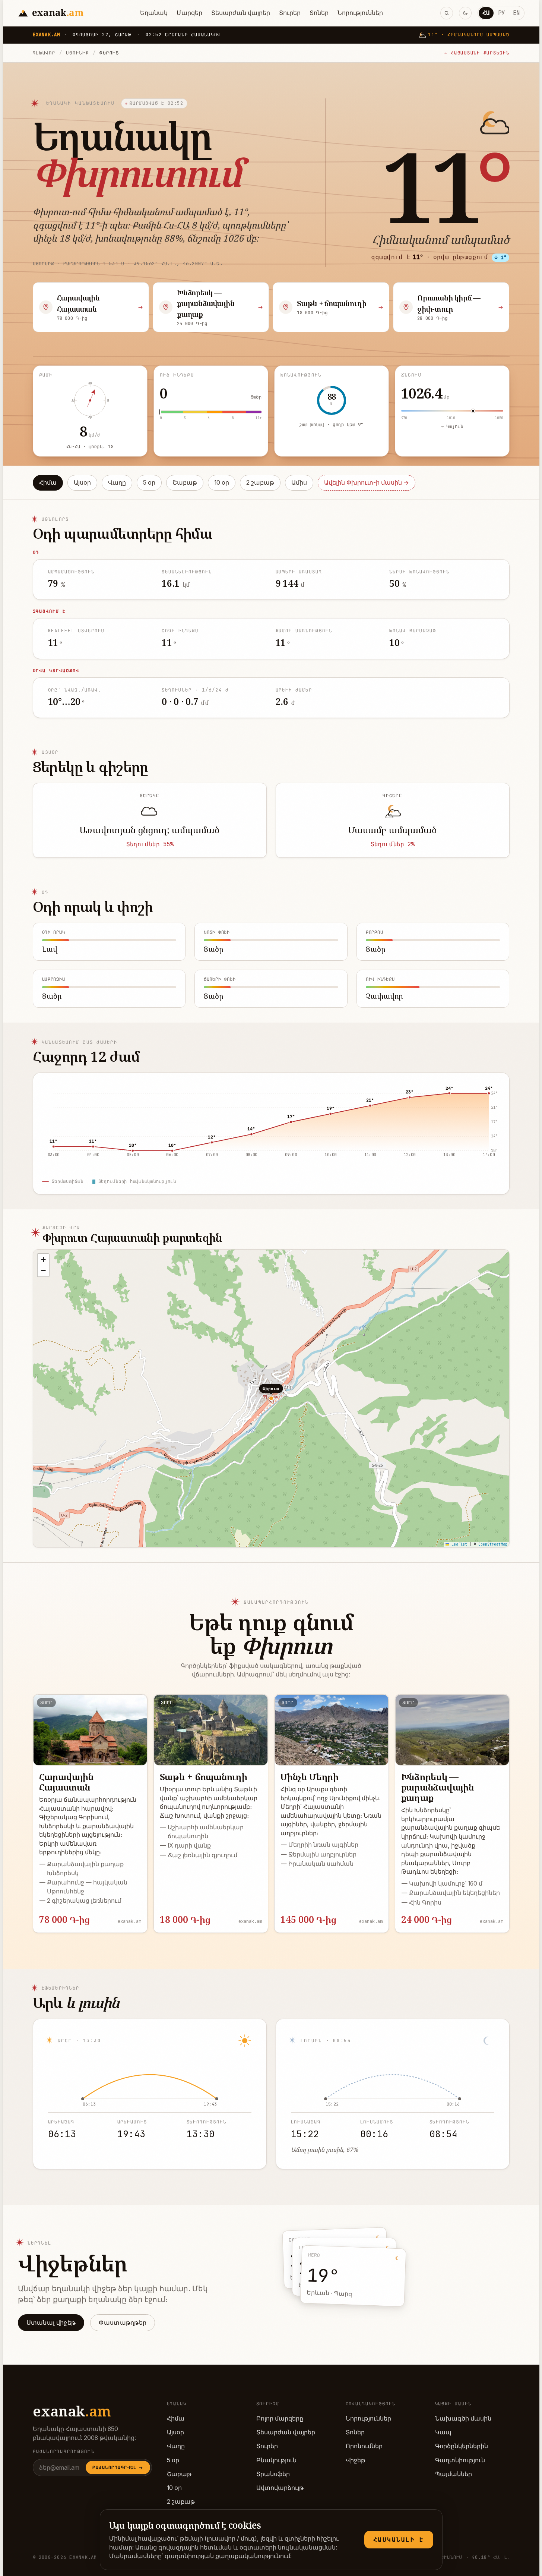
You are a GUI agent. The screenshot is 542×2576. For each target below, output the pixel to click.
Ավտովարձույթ (280, 2488)
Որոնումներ (364, 2446)
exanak (72, 2411)
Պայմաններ (454, 2474)
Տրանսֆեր (273, 2474)
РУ (501, 13)
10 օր (222, 483)
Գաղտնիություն (460, 2460)
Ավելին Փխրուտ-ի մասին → (367, 483)
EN (516, 13)
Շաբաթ (185, 483)
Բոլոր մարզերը (280, 2418)
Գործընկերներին (462, 2446)
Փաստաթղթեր (123, 2323)
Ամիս (299, 483)
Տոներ (319, 13)
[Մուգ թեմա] (465, 13)
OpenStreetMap (493, 1544)
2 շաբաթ (260, 483)
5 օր (149, 483)
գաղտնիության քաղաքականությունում (227, 2556)
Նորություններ (360, 13)
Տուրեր (290, 13)
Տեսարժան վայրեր (241, 13)
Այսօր (82, 483)
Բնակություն (276, 2460)
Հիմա (48, 483)
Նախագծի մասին (463, 2418)
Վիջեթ (356, 2460)
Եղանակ (154, 13)
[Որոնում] (447, 13)
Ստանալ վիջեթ (51, 2323)
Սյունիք (77, 53)
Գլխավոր (44, 53)
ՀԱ (486, 13)
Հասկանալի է (399, 2540)
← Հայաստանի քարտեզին (477, 53)
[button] (43, 1260)
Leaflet (458, 1544)
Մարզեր (189, 13)
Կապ (443, 2432)
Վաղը (117, 483)
